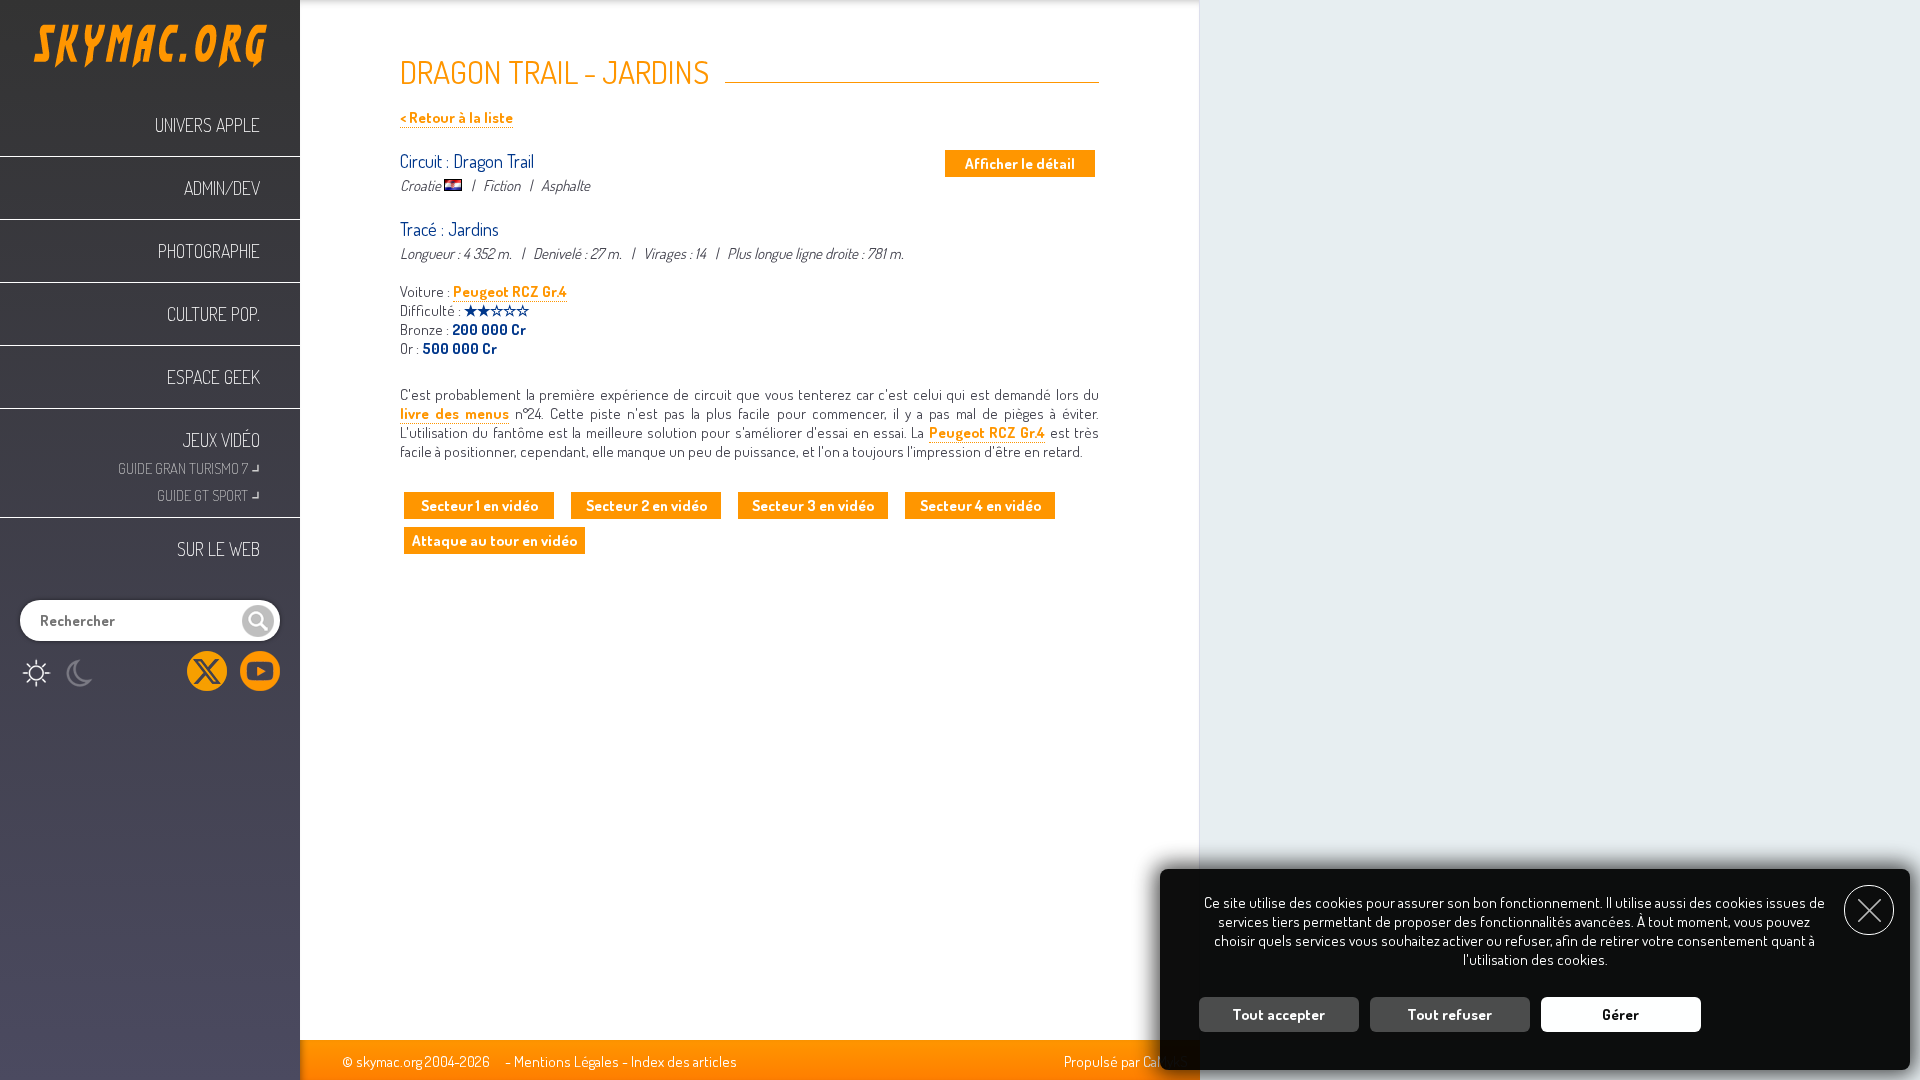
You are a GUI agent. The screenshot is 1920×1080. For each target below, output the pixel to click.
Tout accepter (1278, 1014)
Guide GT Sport (208, 493)
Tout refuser (1449, 1014)
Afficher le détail (1020, 163)
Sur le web (218, 549)
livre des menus (454, 413)
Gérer (1620, 1014)
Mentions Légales (566, 1061)
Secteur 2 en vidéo (646, 505)
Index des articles (684, 1061)
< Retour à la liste (456, 117)
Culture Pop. (213, 314)
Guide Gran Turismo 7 (189, 466)
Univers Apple (207, 125)
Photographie (209, 251)
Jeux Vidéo (221, 440)
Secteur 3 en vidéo (813, 505)
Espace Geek (213, 377)
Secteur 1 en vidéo (479, 505)
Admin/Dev (222, 188)
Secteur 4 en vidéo (980, 505)
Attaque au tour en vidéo (494, 540)
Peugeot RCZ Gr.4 (510, 291)
